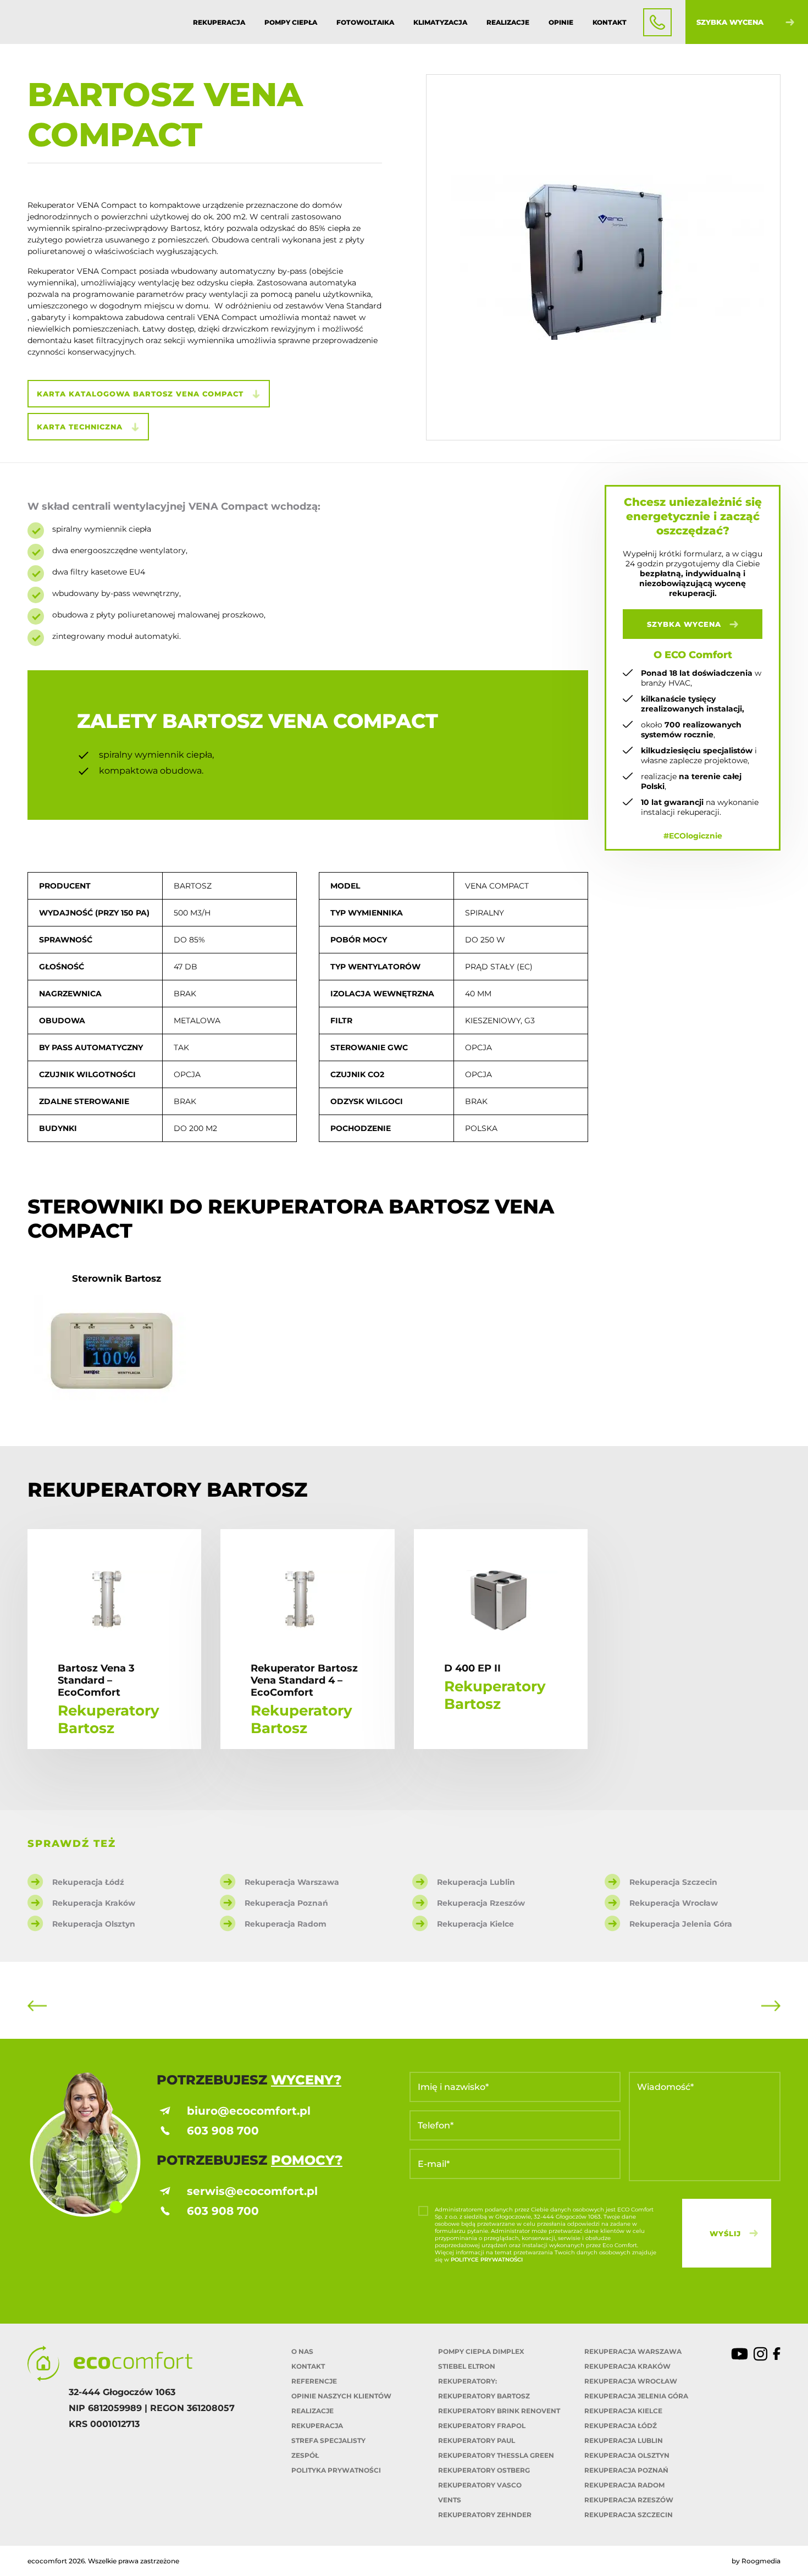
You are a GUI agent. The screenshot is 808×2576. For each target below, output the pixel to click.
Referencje (314, 2381)
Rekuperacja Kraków (627, 2366)
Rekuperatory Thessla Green (496, 2455)
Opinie (561, 22)
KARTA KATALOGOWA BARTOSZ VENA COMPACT (140, 394)
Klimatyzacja (440, 22)
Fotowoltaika (365, 22)
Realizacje (508, 22)
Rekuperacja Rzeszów (629, 2500)
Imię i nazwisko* (453, 2087)
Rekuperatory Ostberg (484, 2470)
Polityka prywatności (336, 2470)
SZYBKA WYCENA (684, 624)
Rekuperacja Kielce (623, 2411)
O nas (302, 2351)
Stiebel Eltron (467, 2366)
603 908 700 (223, 2131)
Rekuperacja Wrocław (631, 2381)
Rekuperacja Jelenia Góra (636, 2396)
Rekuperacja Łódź (621, 2426)
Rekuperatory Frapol (482, 2426)
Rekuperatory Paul (477, 2440)
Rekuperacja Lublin (624, 2440)
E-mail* (434, 2164)
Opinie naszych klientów (341, 2396)
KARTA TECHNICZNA (80, 427)
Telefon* (436, 2125)
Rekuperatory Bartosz (484, 2396)
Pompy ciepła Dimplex (481, 2351)
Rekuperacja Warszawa (633, 2351)
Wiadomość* (665, 2087)
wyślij (725, 2233)
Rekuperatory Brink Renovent (499, 2411)
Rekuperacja (219, 22)
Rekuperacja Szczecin (629, 2515)
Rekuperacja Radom (624, 2485)
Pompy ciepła (291, 22)
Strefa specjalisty (328, 2440)
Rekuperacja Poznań (626, 2470)
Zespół (305, 2455)
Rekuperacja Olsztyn (627, 2455)
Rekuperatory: (467, 2381)
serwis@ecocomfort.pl (252, 2191)
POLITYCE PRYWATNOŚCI (487, 2260)
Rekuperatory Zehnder (485, 2515)
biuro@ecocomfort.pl (249, 2111)
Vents (450, 2500)
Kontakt (610, 22)
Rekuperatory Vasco (480, 2485)
